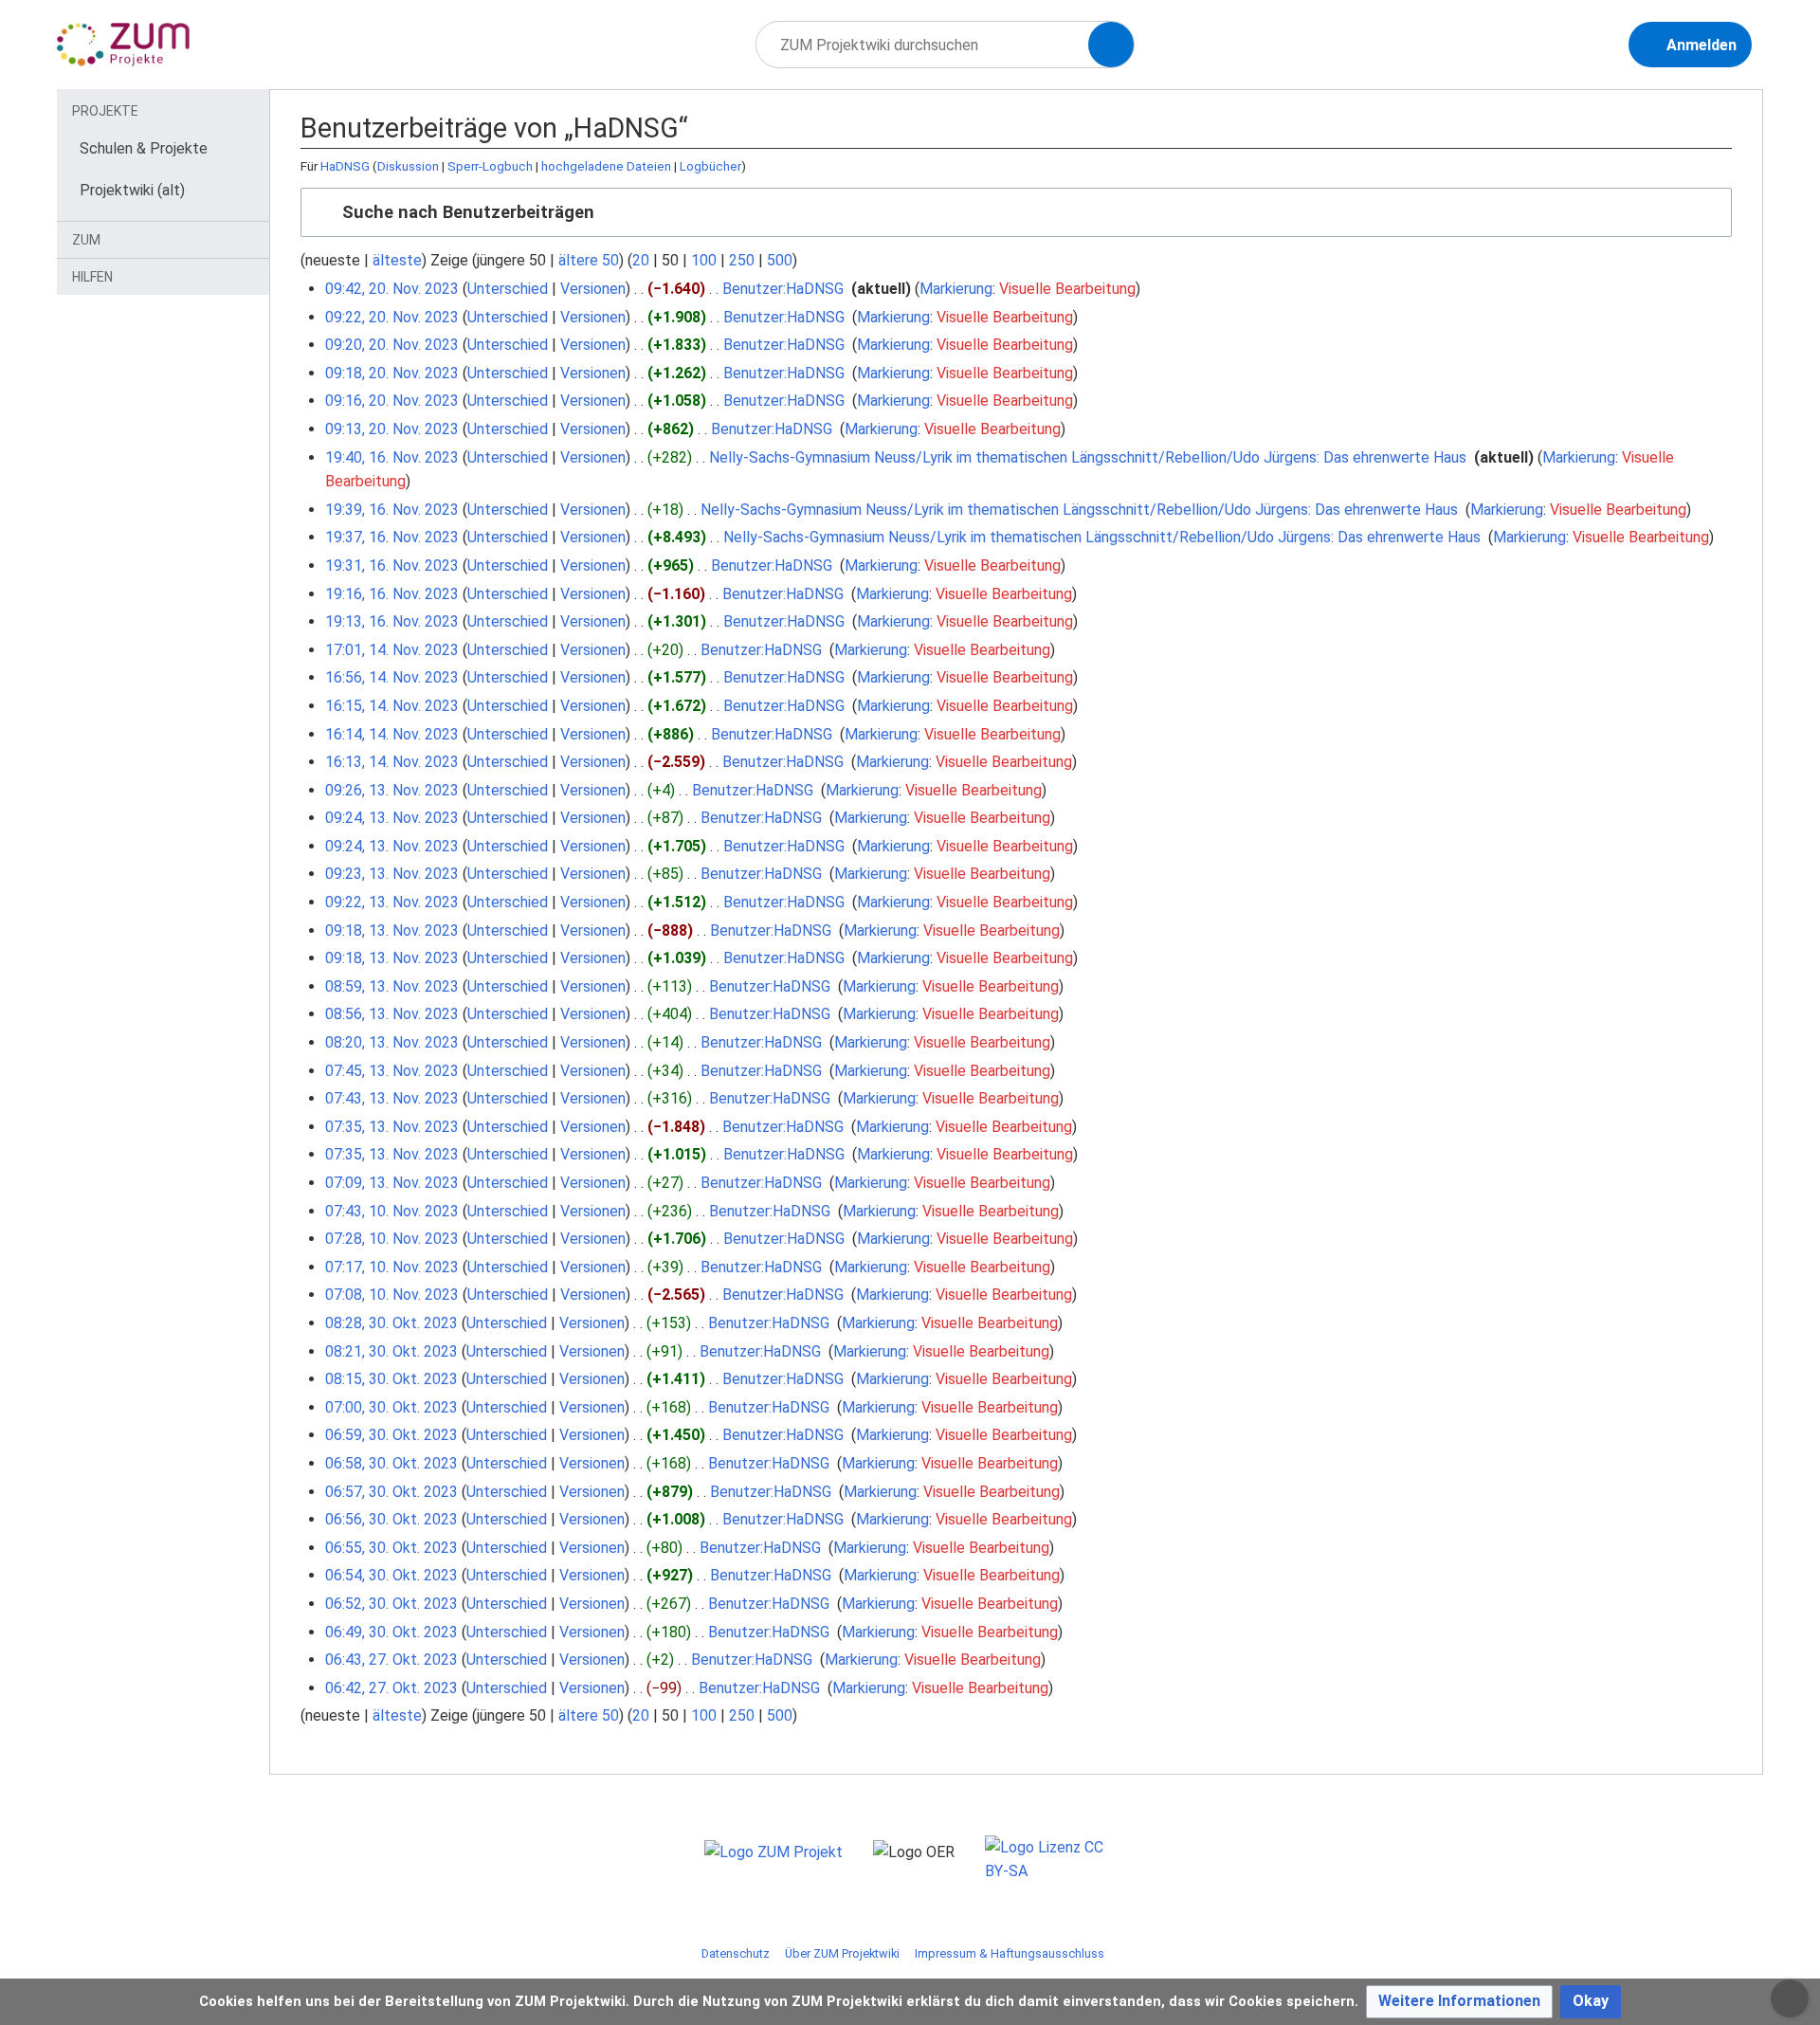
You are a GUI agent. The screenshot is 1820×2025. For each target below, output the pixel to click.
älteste (397, 260)
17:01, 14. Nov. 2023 (392, 650)
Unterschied (508, 289)
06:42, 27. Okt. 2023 (391, 1688)
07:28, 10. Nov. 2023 (392, 1239)
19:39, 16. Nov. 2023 (392, 510)
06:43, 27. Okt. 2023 (391, 1660)
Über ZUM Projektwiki (842, 1953)
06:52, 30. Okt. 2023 (391, 1604)
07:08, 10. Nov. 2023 (392, 1295)
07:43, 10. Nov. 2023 (392, 1211)
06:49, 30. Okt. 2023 (391, 1632)
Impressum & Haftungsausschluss (1010, 1953)
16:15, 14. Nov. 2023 (392, 706)
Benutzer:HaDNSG (783, 289)
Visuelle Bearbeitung (1067, 289)
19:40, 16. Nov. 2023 (392, 457)
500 (780, 260)
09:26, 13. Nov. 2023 (392, 790)
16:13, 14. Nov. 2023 (392, 762)
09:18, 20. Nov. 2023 (392, 373)
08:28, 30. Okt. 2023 (391, 1323)
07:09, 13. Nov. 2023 (392, 1183)
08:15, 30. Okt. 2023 (391, 1379)
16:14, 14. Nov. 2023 (392, 734)
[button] (1016, 212)
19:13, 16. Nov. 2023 (392, 621)
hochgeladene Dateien (606, 166)
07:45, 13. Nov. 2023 (392, 1071)
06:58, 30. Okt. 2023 (391, 1463)
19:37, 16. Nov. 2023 (392, 537)
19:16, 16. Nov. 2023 (392, 594)
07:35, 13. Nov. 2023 (392, 1127)
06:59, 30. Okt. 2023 (391, 1435)
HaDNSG (345, 166)
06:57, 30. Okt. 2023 (391, 1492)
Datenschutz (736, 1953)
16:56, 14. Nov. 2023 (392, 677)
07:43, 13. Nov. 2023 (392, 1098)
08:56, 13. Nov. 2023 (392, 1014)
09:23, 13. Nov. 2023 (392, 874)
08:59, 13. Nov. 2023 (392, 986)
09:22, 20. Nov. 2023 (392, 317)
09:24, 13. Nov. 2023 (392, 818)
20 (641, 260)
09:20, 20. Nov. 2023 (392, 345)
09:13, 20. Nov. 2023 (392, 429)
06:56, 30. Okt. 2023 (391, 1519)
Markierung (956, 289)
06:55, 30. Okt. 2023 (391, 1548)
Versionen (593, 289)
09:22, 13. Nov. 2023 (392, 902)
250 (742, 260)
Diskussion (408, 166)
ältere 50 (589, 260)
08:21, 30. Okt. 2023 (391, 1351)
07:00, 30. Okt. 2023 (391, 1407)
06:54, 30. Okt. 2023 (391, 1575)
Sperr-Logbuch (490, 166)
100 (704, 260)
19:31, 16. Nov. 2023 (392, 566)
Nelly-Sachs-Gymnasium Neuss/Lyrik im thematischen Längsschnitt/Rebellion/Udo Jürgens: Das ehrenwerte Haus (1088, 457)
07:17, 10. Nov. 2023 (392, 1267)
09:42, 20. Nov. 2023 (392, 289)
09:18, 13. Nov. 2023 (392, 930)
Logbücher (710, 166)
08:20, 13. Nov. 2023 (392, 1042)
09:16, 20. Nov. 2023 (392, 401)
